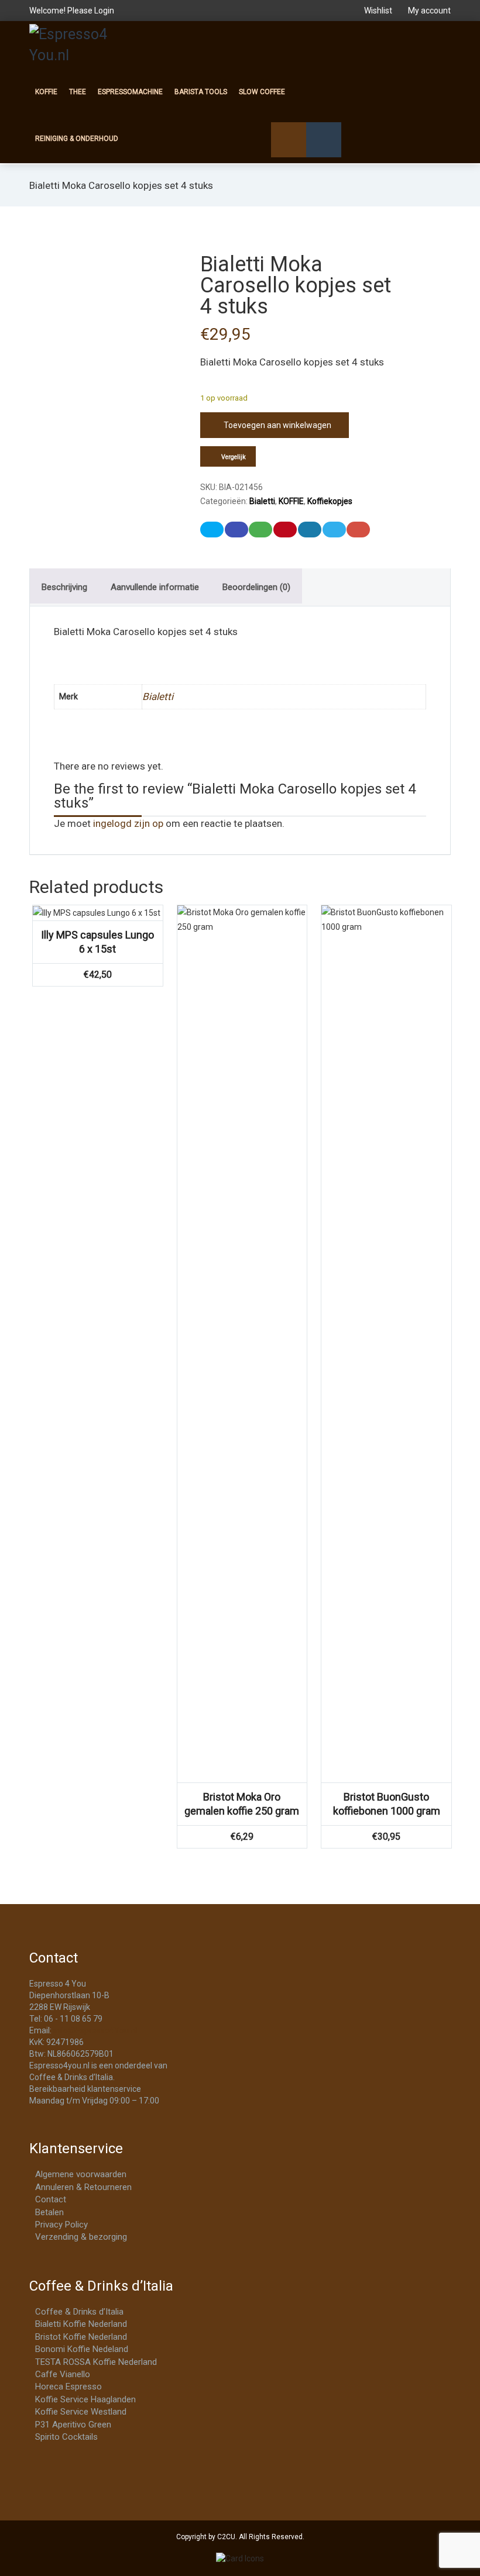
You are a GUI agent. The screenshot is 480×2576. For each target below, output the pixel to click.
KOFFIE (46, 92)
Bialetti (262, 501)
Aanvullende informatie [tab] (155, 587)
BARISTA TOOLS (201, 92)
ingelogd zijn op (128, 823)
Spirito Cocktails (66, 2437)
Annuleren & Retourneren (83, 2187)
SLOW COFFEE (262, 92)
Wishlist (378, 11)
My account (428, 11)
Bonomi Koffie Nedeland (82, 2349)
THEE (78, 92)
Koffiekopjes (330, 501)
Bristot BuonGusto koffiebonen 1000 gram (387, 1804)
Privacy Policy (61, 2225)
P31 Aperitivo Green (73, 2425)
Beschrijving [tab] (64, 587)
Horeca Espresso (68, 2387)
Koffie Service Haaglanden (85, 2399)
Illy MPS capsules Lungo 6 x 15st (97, 942)
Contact (51, 2199)
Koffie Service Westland (81, 2412)
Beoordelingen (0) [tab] (256, 587)
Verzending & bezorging (81, 2237)
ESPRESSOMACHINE (130, 92)
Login (104, 11)
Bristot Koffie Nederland (81, 2337)
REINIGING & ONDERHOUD (77, 139)
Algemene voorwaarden (81, 2174)
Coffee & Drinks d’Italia (79, 2312)
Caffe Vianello (63, 2374)
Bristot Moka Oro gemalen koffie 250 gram (242, 1804)
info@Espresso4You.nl (95, 2030)
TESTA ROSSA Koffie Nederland (96, 2362)
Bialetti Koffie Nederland (81, 2324)
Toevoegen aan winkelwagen (277, 425)
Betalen (49, 2212)
